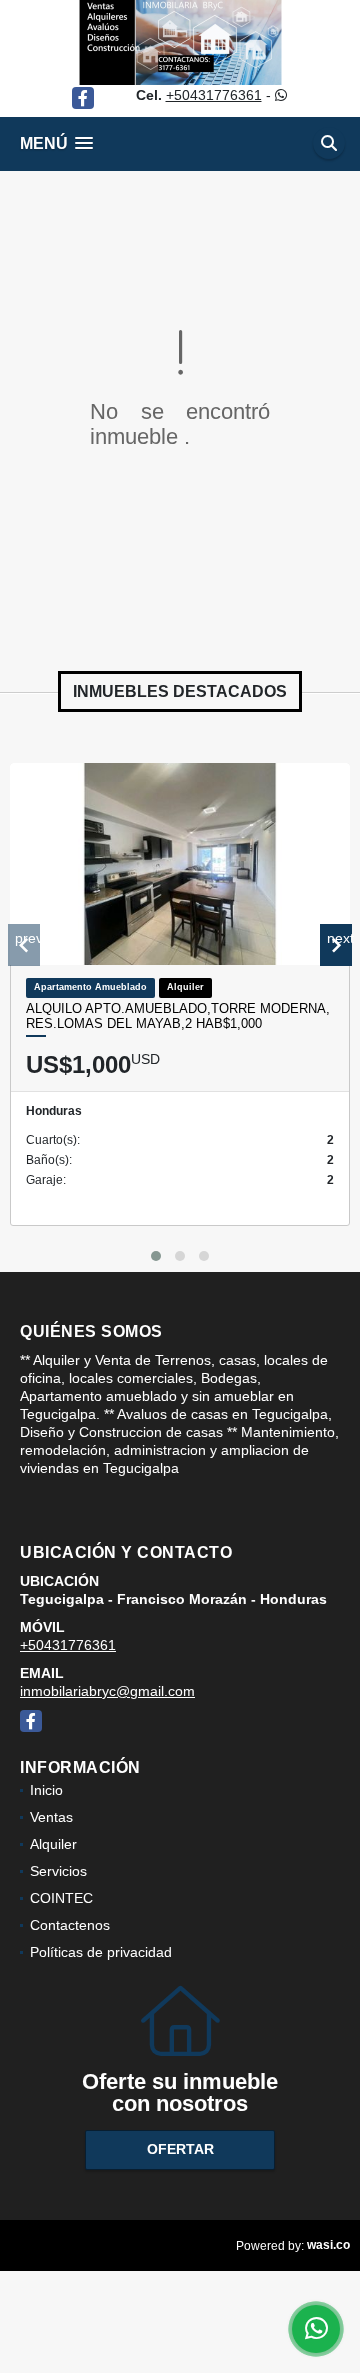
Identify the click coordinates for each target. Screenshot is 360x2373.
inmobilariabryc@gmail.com (107, 1691)
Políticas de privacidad (101, 1952)
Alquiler (53, 1844)
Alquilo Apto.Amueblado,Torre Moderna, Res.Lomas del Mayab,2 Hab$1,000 (178, 1016)
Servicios (58, 1871)
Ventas (51, 1817)
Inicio (46, 1790)
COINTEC (61, 1898)
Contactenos (70, 1925)
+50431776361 (214, 95)
